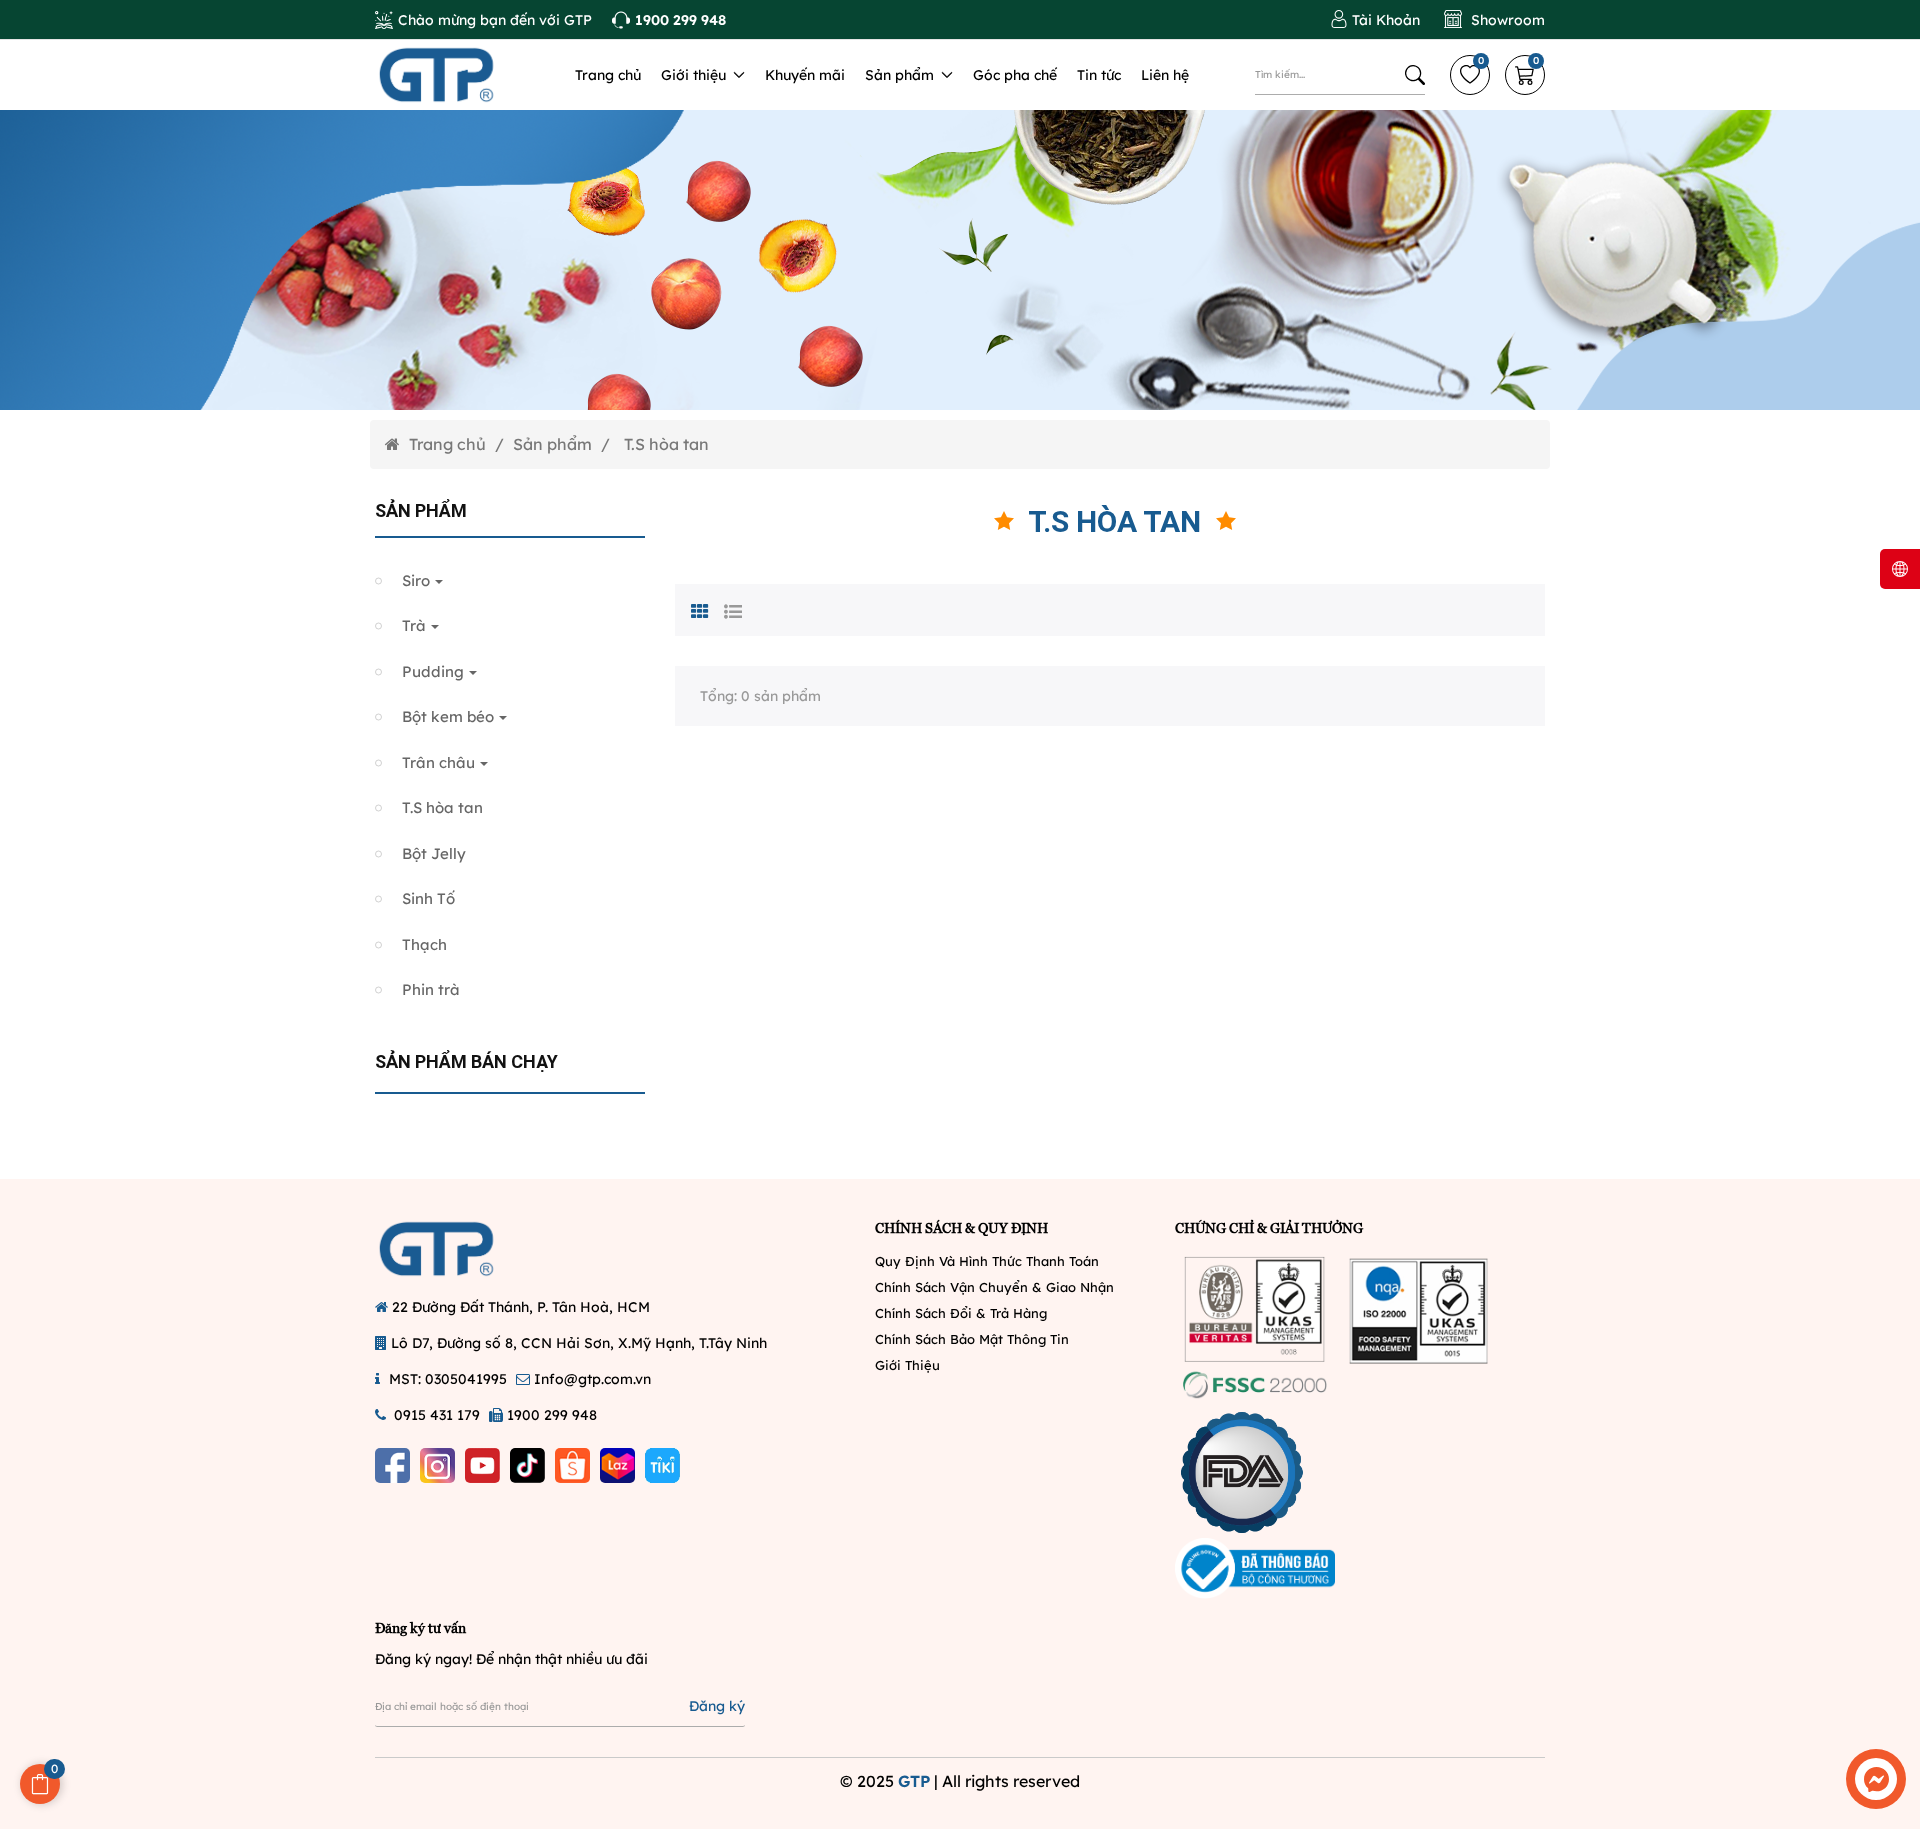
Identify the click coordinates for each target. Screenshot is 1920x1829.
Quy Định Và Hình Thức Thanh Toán (987, 1261)
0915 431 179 (437, 1415)
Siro (416, 580)
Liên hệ (1165, 75)
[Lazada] (617, 1465)
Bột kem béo (448, 716)
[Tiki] (662, 1465)
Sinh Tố (428, 898)
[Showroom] (1494, 20)
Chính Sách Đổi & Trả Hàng (961, 1313)
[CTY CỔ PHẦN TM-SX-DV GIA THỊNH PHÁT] (460, 1249)
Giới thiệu (695, 75)
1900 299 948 (552, 1415)
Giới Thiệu (907, 1365)
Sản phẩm (901, 75)
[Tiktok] (527, 1465)
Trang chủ (608, 75)
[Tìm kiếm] (1415, 75)
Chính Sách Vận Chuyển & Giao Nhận (994, 1287)
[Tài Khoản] (1375, 20)
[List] (733, 609)
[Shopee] (572, 1465)
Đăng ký (717, 1706)
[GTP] (460, 75)
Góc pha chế (1015, 75)
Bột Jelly (434, 853)
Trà (414, 625)
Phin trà (431, 989)
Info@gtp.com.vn (592, 1379)
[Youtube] (482, 1465)
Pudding (433, 671)
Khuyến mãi (805, 75)
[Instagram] (437, 1465)
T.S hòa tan (442, 807)
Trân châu (438, 762)
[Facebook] (392, 1465)
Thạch (424, 944)
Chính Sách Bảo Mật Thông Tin (972, 1339)
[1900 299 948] (669, 20)
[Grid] (700, 609)
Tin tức (1099, 75)
